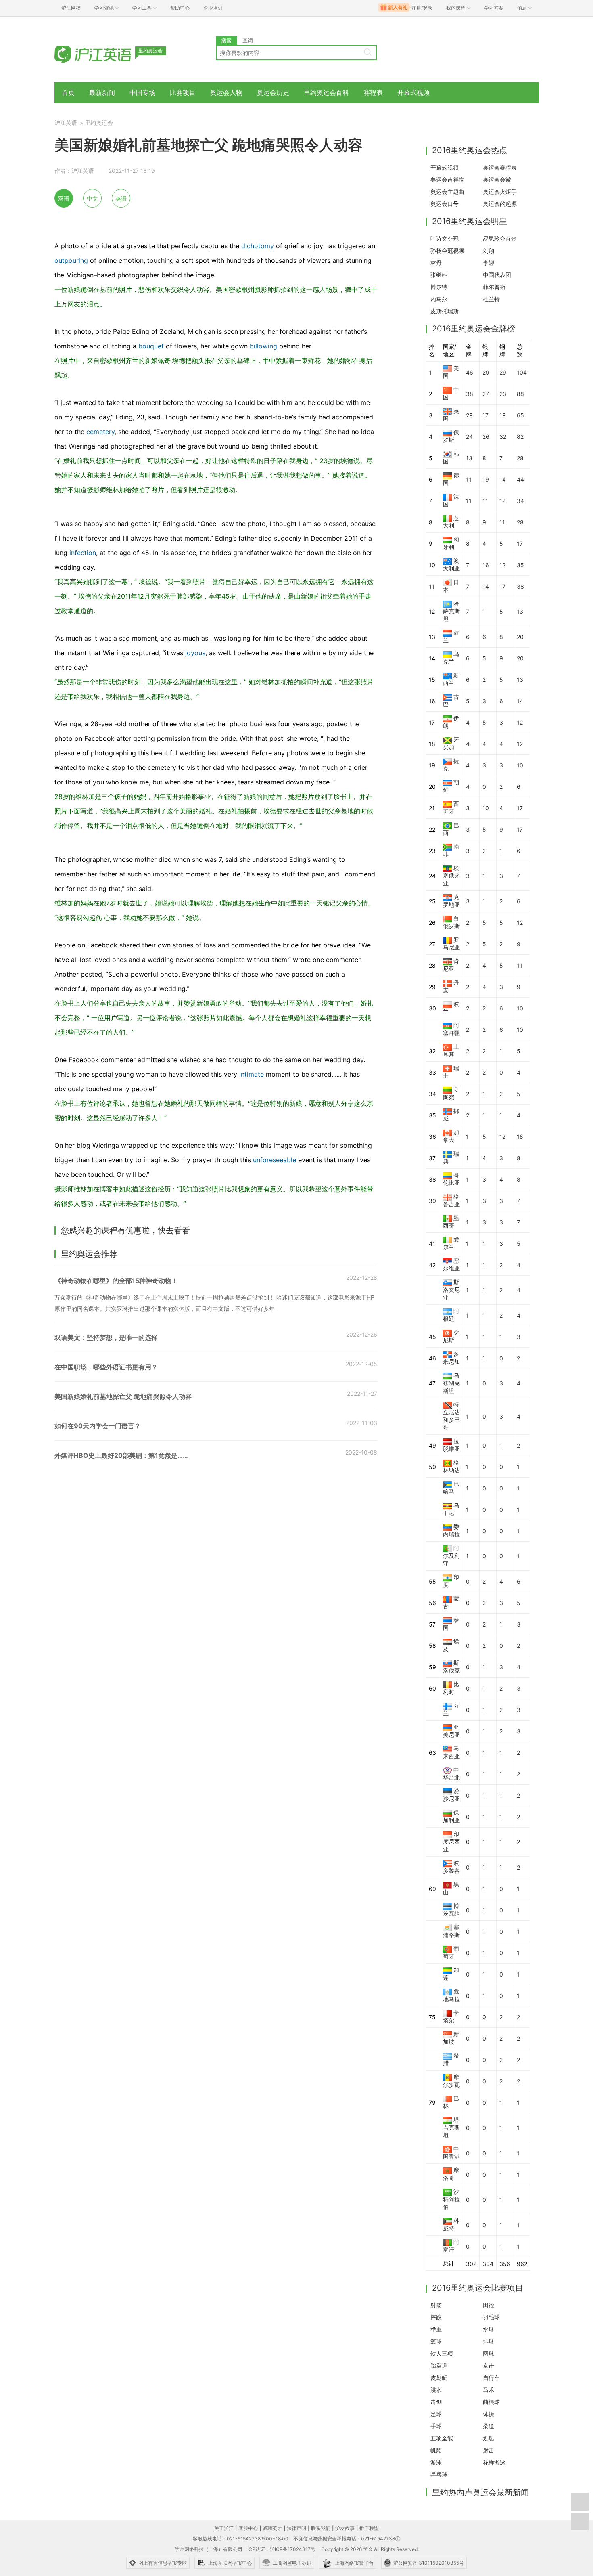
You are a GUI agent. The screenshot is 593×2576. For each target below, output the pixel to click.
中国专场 (142, 92)
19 (503, 415)
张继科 (439, 275)
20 (520, 637)
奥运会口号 (445, 204)
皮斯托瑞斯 (445, 311)
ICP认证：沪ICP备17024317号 (281, 2549)
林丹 (436, 263)
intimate (252, 1074)
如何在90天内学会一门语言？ (98, 1426)
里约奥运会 (99, 123)
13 (469, 458)
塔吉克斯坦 (451, 2127)
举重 (436, 2329)
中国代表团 (497, 275)
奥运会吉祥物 (447, 179)
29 (486, 372)
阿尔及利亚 (451, 1556)
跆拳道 (439, 2365)
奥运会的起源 (500, 204)
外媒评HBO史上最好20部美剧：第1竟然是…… (121, 1455)
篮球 (436, 2341)
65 (520, 415)
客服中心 (248, 2528)
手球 (436, 2426)
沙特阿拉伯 (451, 2199)
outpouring (71, 260)
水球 (489, 2329)
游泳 (436, 2462)
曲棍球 (491, 2402)
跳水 (436, 2390)
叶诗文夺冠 (445, 238)
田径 (489, 2305)
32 (503, 437)
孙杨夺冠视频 (447, 250)
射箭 (436, 2305)
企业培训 (213, 8)
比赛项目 (183, 92)
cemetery (100, 432)
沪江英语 (66, 123)
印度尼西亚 (451, 1841)
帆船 (436, 2450)
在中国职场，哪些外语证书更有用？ (106, 1367)
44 (520, 479)
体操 (489, 2414)
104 (522, 372)
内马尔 (439, 299)
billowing (263, 346)
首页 (68, 92)
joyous (195, 653)
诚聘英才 (272, 2528)
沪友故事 (345, 2528)
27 (486, 394)
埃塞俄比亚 (451, 875)
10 (520, 765)
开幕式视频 (413, 92)
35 (520, 565)
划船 (489, 2438)
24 (469, 437)
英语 (121, 198)
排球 (489, 2341)
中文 (92, 198)
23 (503, 394)
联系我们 (321, 2528)
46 (470, 372)
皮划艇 (439, 2378)
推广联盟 (369, 2528)
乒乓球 (439, 2474)
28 (520, 458)
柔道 (489, 2426)
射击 (489, 2450)
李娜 (489, 263)
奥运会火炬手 (500, 192)
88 (520, 394)
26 (486, 437)
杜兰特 (491, 299)
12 (502, 501)
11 (469, 479)
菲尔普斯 (494, 287)
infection (83, 553)
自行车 (491, 2378)
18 (520, 1137)
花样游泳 (494, 2462)
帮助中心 (180, 8)
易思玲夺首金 (500, 238)
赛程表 (373, 92)
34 (520, 501)
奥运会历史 (273, 92)
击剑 (436, 2402)
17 (485, 415)
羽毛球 (491, 2317)
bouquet (151, 346)
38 (470, 394)
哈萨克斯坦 (451, 611)
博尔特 (439, 287)
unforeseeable (275, 1160)
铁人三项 (442, 2353)
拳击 (489, 2365)
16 (486, 565)
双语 (64, 198)
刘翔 (489, 250)
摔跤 (436, 2317)
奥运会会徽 (497, 179)
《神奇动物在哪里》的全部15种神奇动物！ (116, 1281)
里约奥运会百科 (326, 92)
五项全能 (442, 2438)
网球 (489, 2353)
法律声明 (296, 2528)
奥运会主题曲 (447, 192)
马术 (489, 2390)
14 (503, 479)
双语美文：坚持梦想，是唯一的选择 (106, 1337)
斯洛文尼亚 (451, 1290)
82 (520, 437)
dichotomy (258, 246)
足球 (436, 2414)
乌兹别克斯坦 (451, 1383)
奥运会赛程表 (500, 167)
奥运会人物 (226, 92)
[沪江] (105, 53)
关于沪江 (224, 2528)
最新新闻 (102, 92)
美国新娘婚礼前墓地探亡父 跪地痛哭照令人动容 (123, 1396)
